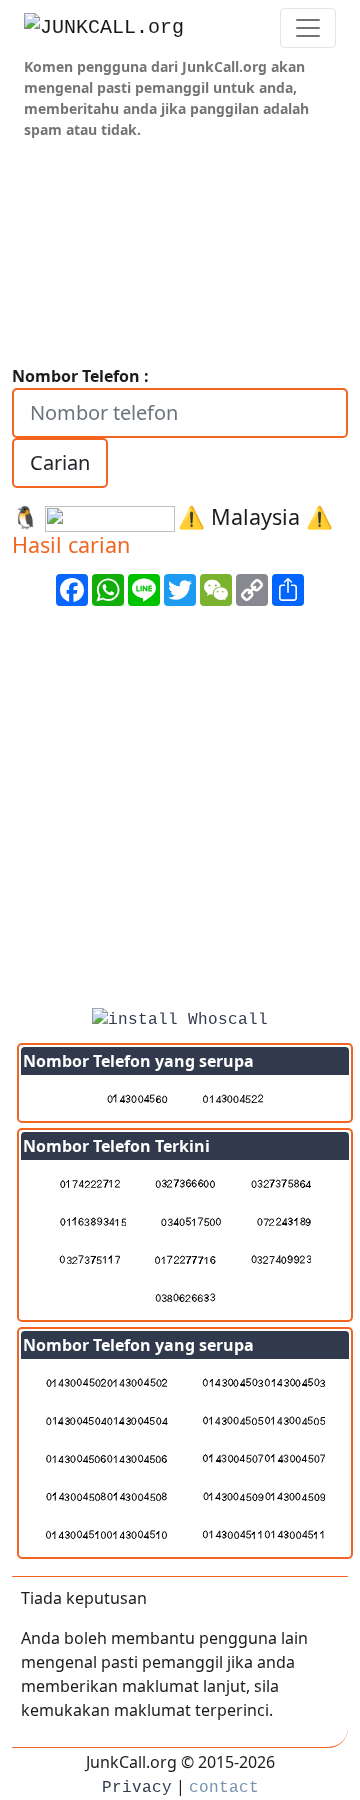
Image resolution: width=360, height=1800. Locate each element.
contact (224, 1788)
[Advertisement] (180, 814)
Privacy (137, 1788)
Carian (60, 462)
